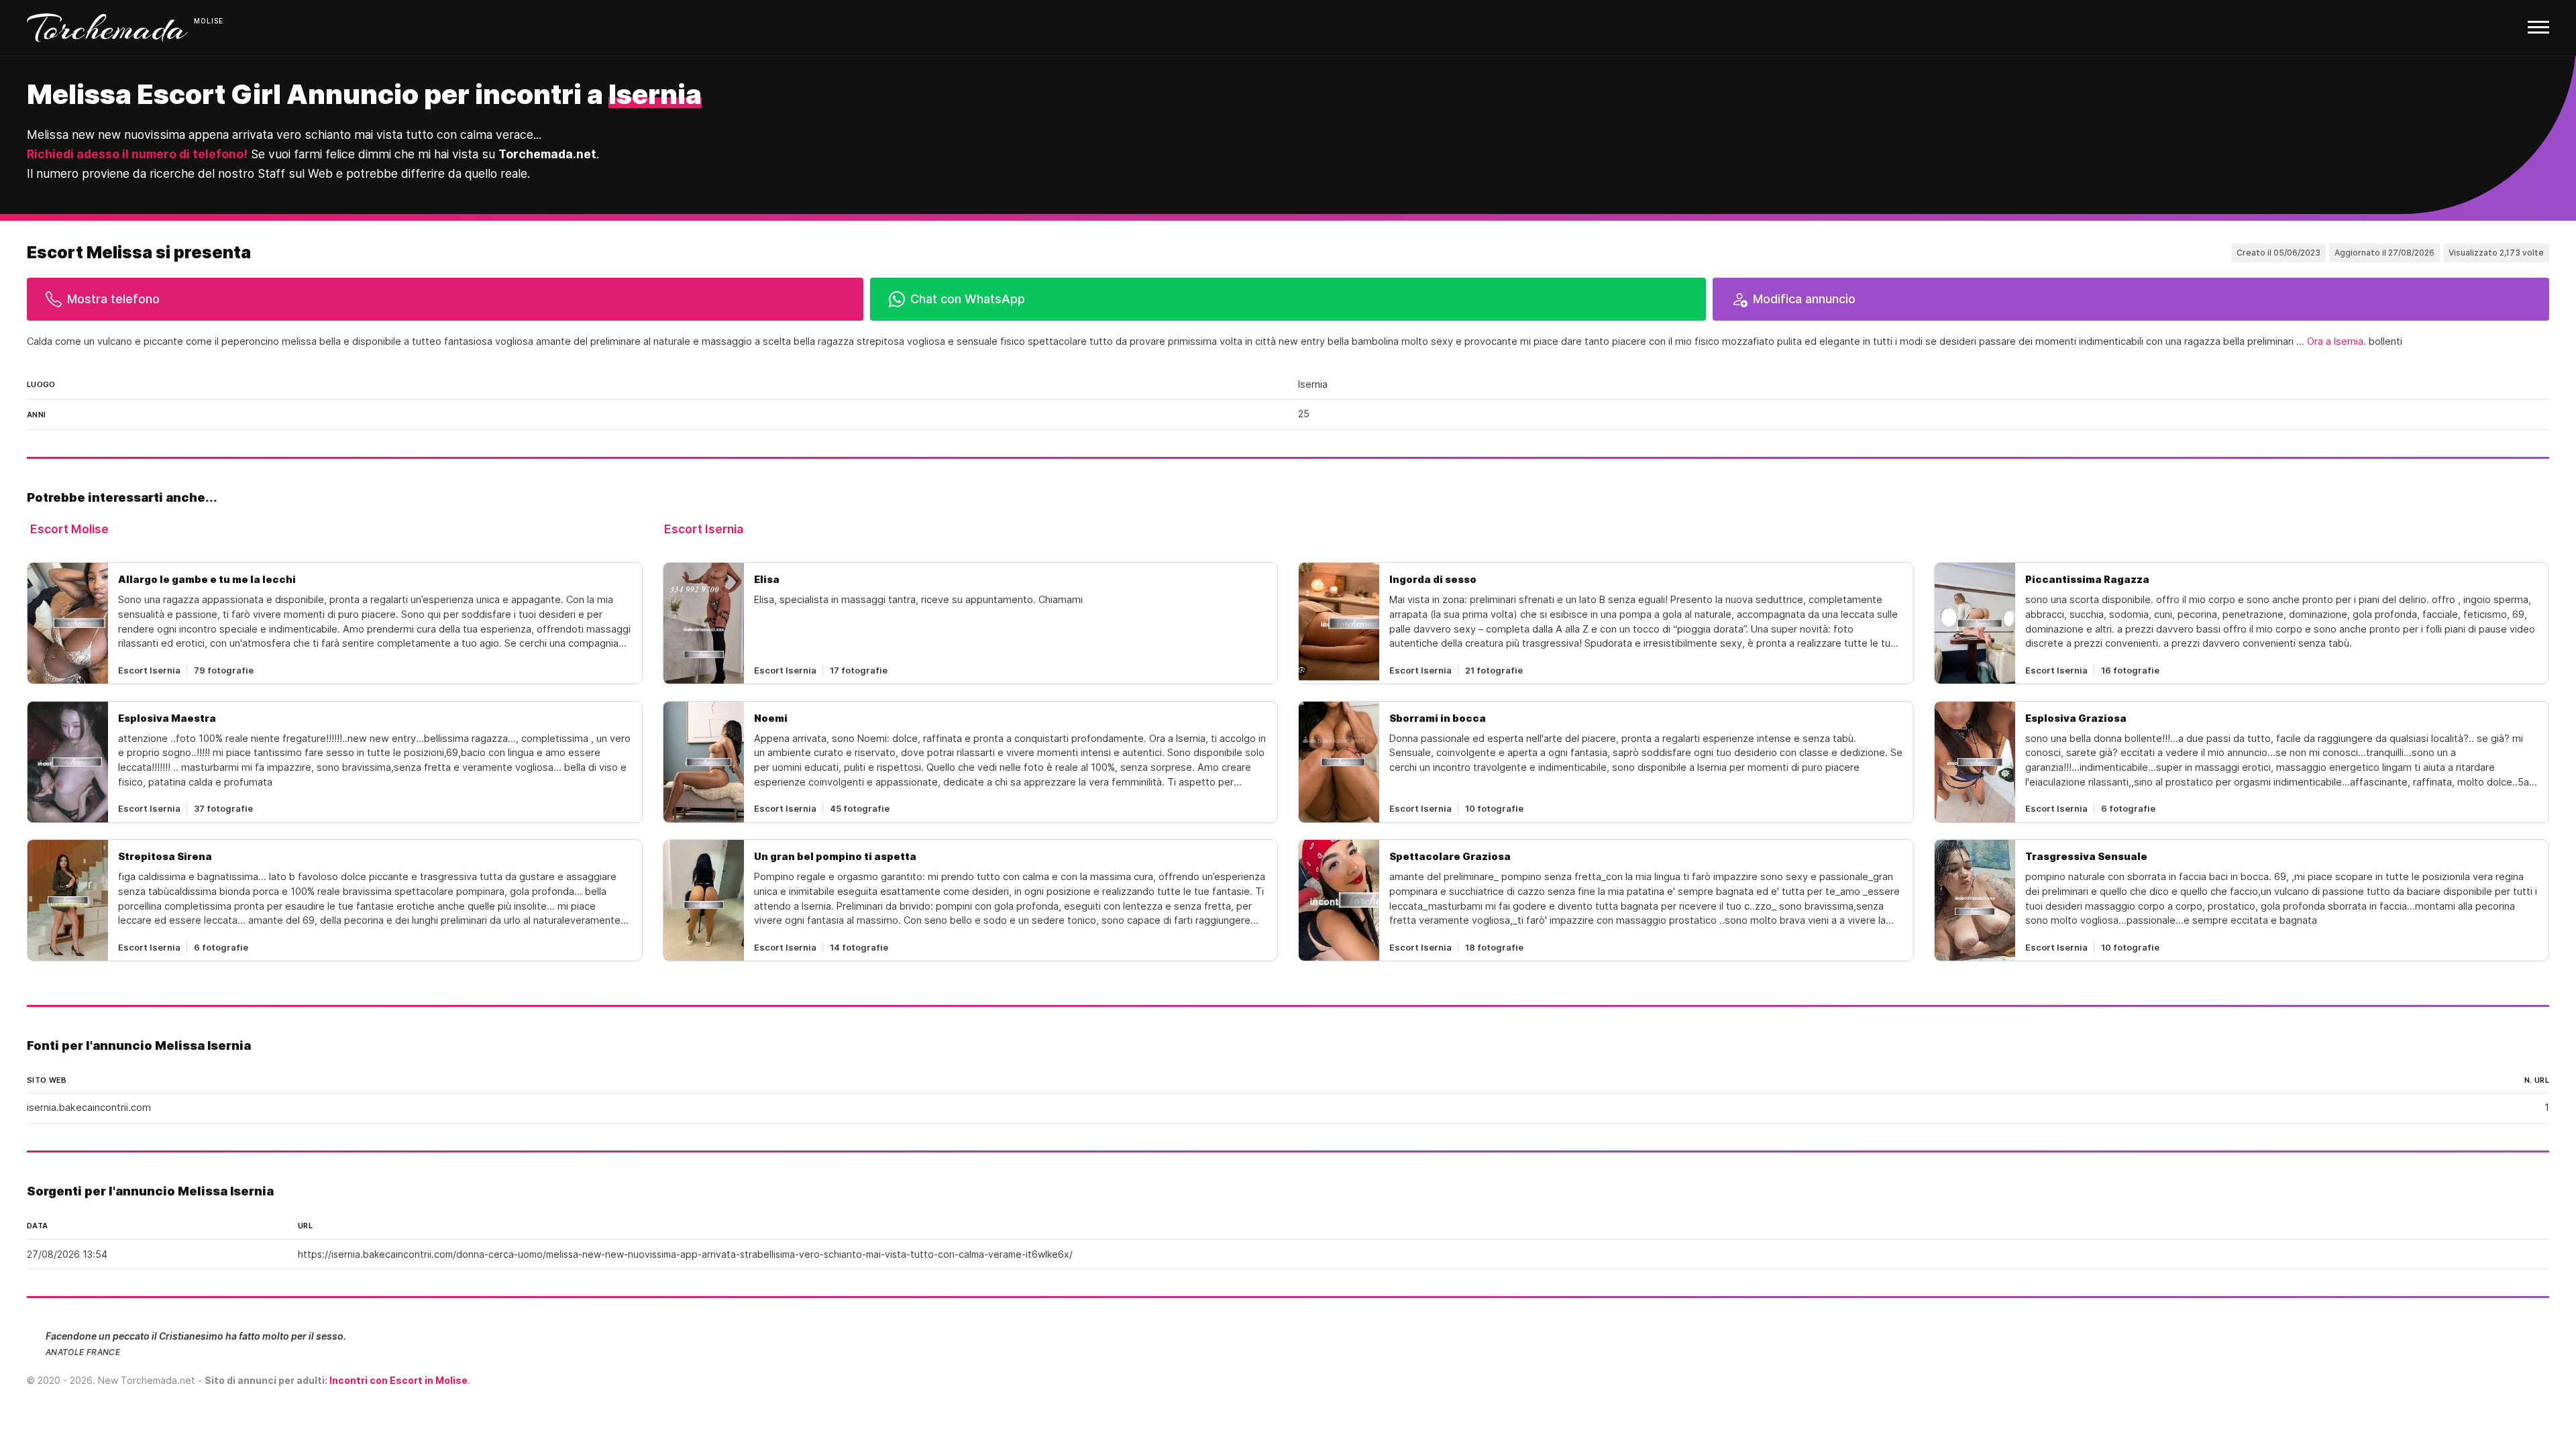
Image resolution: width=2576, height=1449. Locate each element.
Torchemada (107, 28)
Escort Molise (69, 529)
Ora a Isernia (2335, 341)
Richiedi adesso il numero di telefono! (137, 154)
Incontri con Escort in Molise (398, 1380)
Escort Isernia (704, 529)
